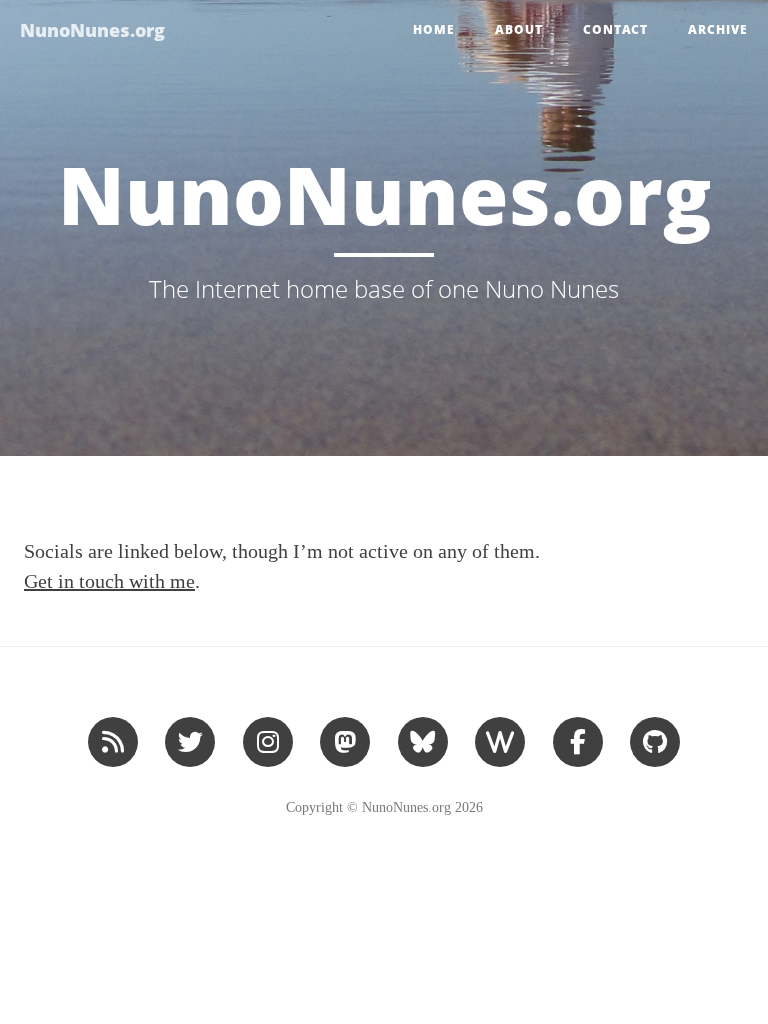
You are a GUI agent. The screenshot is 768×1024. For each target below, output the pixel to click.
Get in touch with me (109, 581)
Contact (615, 29)
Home (434, 29)
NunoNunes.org (92, 30)
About (519, 29)
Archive (718, 29)
